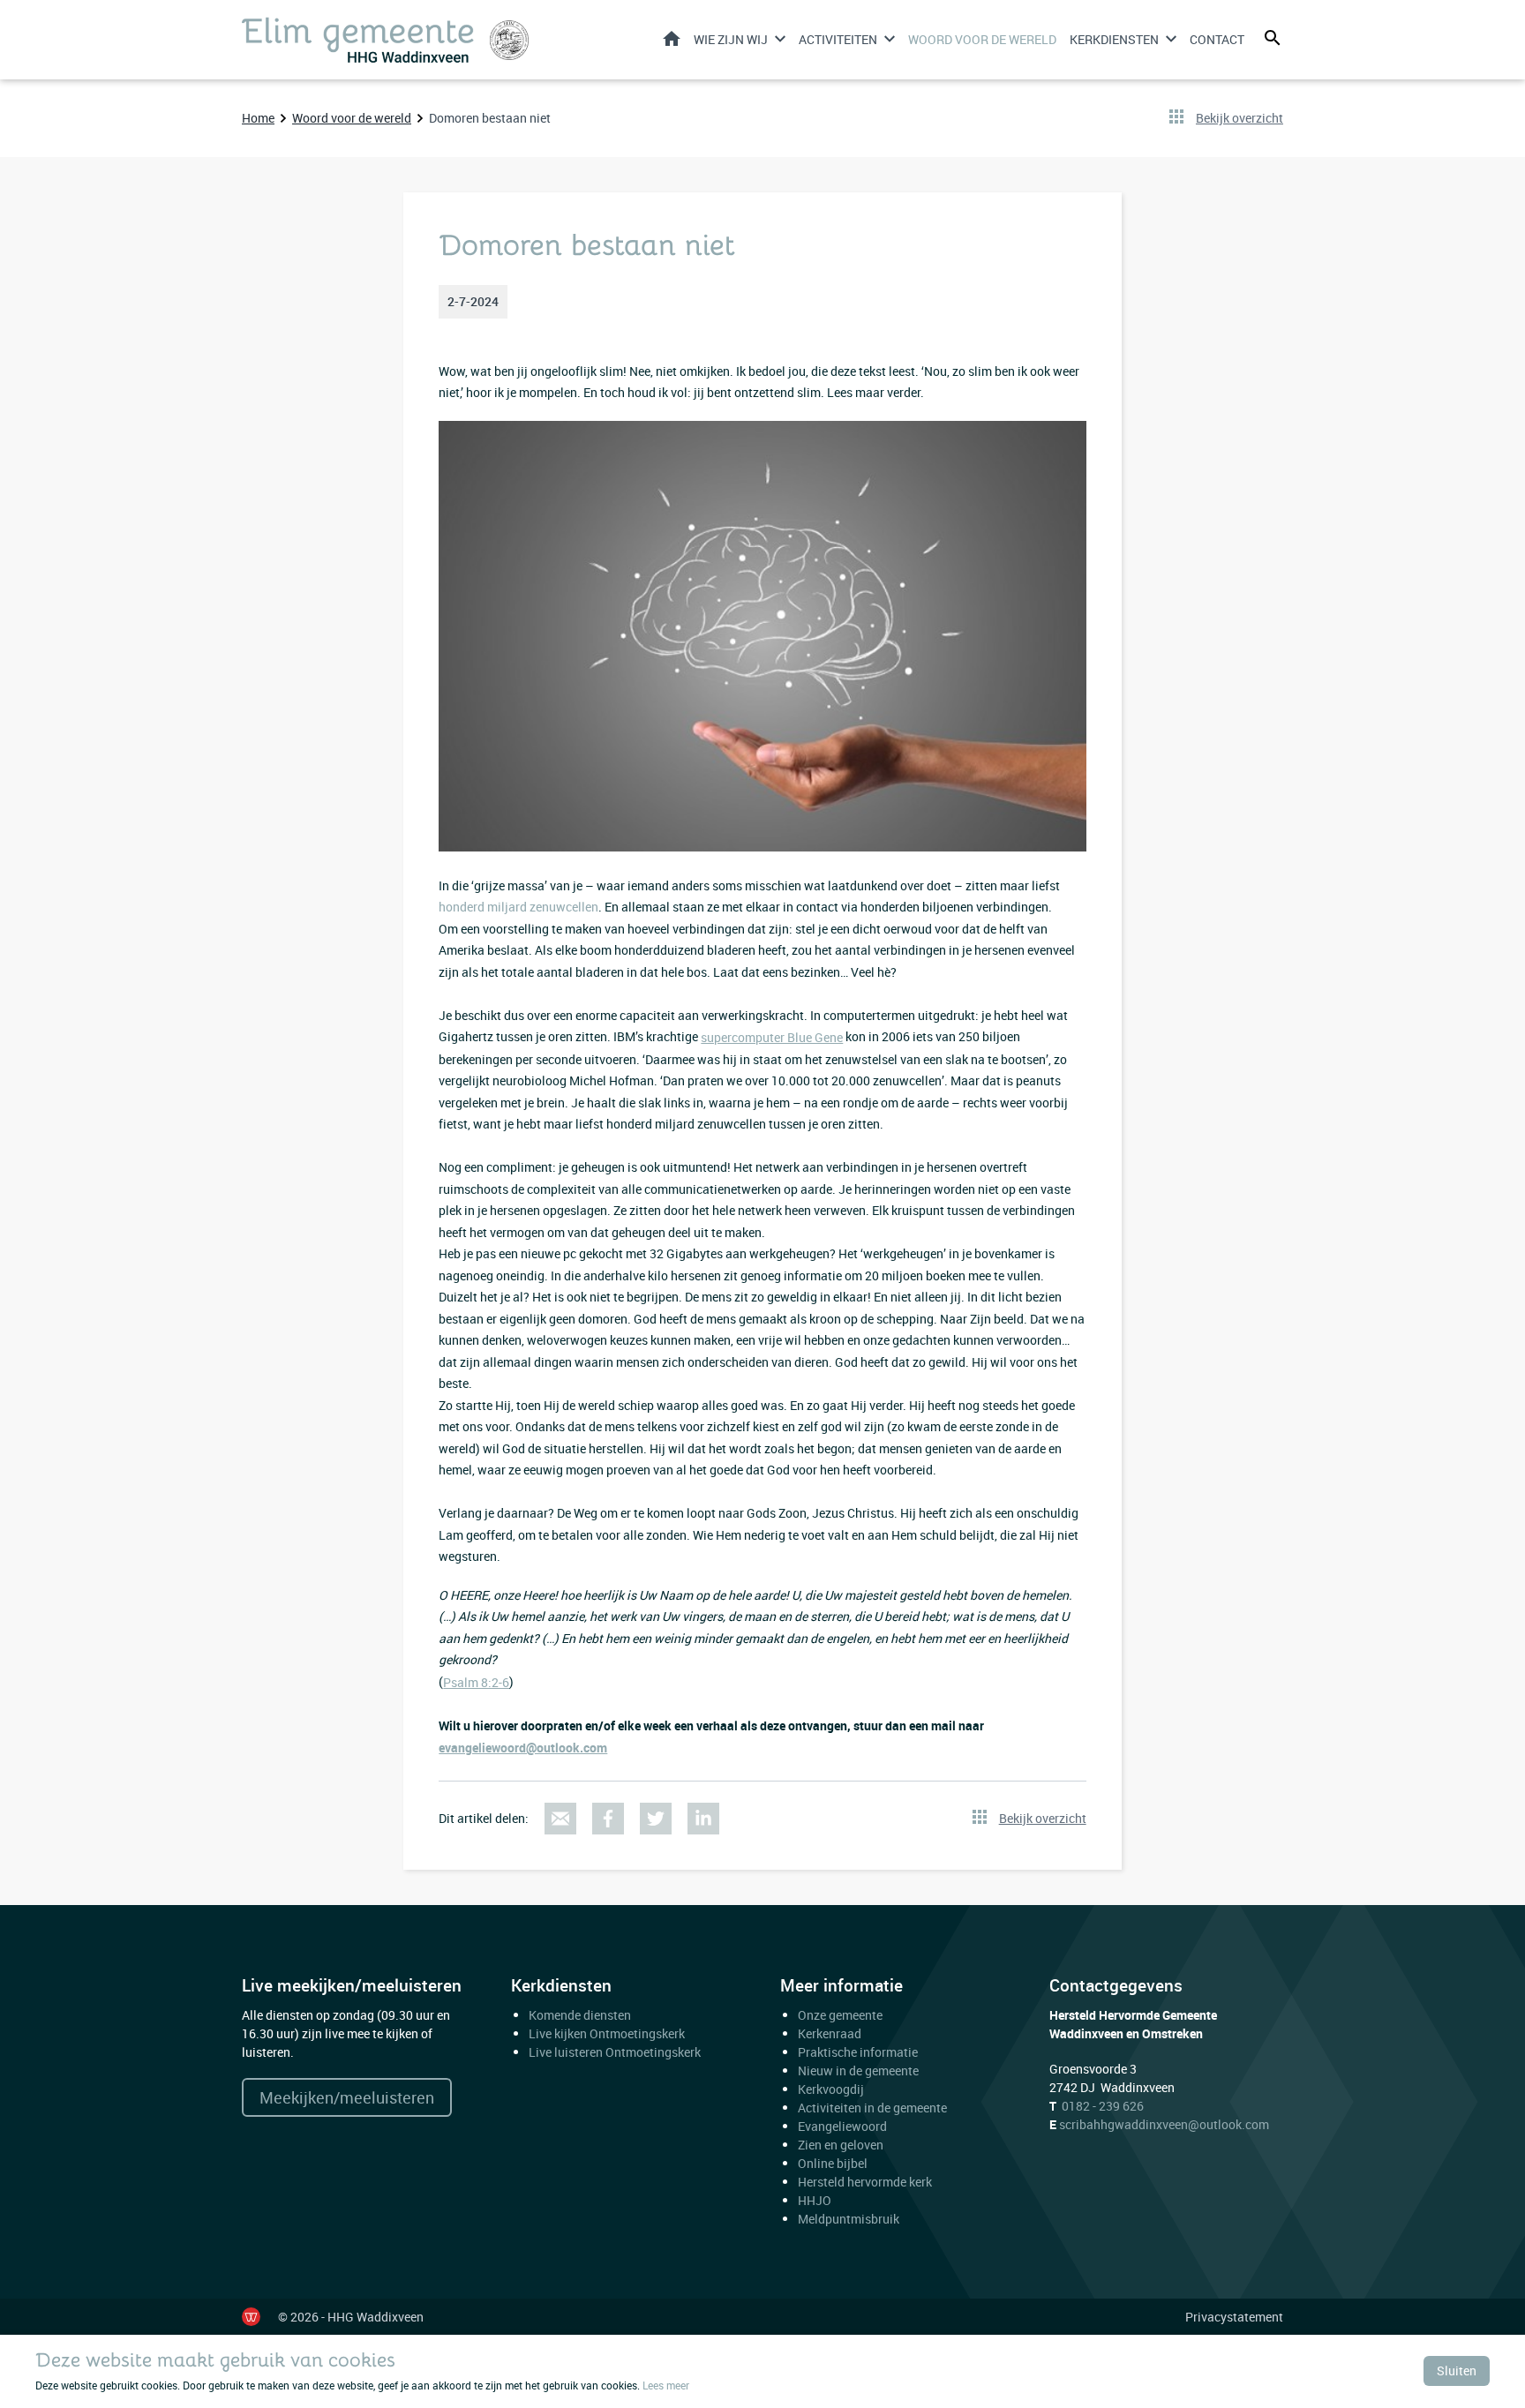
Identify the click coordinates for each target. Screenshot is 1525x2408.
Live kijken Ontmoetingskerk (607, 2033)
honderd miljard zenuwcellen (518, 907)
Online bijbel (833, 2163)
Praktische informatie (859, 2052)
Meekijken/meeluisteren (347, 2097)
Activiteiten (838, 39)
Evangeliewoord (842, 2126)
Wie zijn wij (731, 39)
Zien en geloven (841, 2145)
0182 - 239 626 (1103, 2106)
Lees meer (666, 2385)
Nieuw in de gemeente (858, 2070)
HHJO (815, 2200)
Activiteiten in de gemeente (872, 2108)
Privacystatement (1234, 2317)
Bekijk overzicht (1240, 118)
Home (672, 38)
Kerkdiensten (1114, 39)
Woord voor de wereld (982, 39)
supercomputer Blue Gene (772, 1037)
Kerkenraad (830, 2033)
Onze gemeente (840, 2015)
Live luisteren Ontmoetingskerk (615, 2052)
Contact (1217, 39)
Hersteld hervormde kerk (865, 2182)
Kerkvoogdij (831, 2089)
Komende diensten (580, 2015)
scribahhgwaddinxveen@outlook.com (1164, 2124)
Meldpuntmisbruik (849, 2219)
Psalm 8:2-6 (476, 1682)
